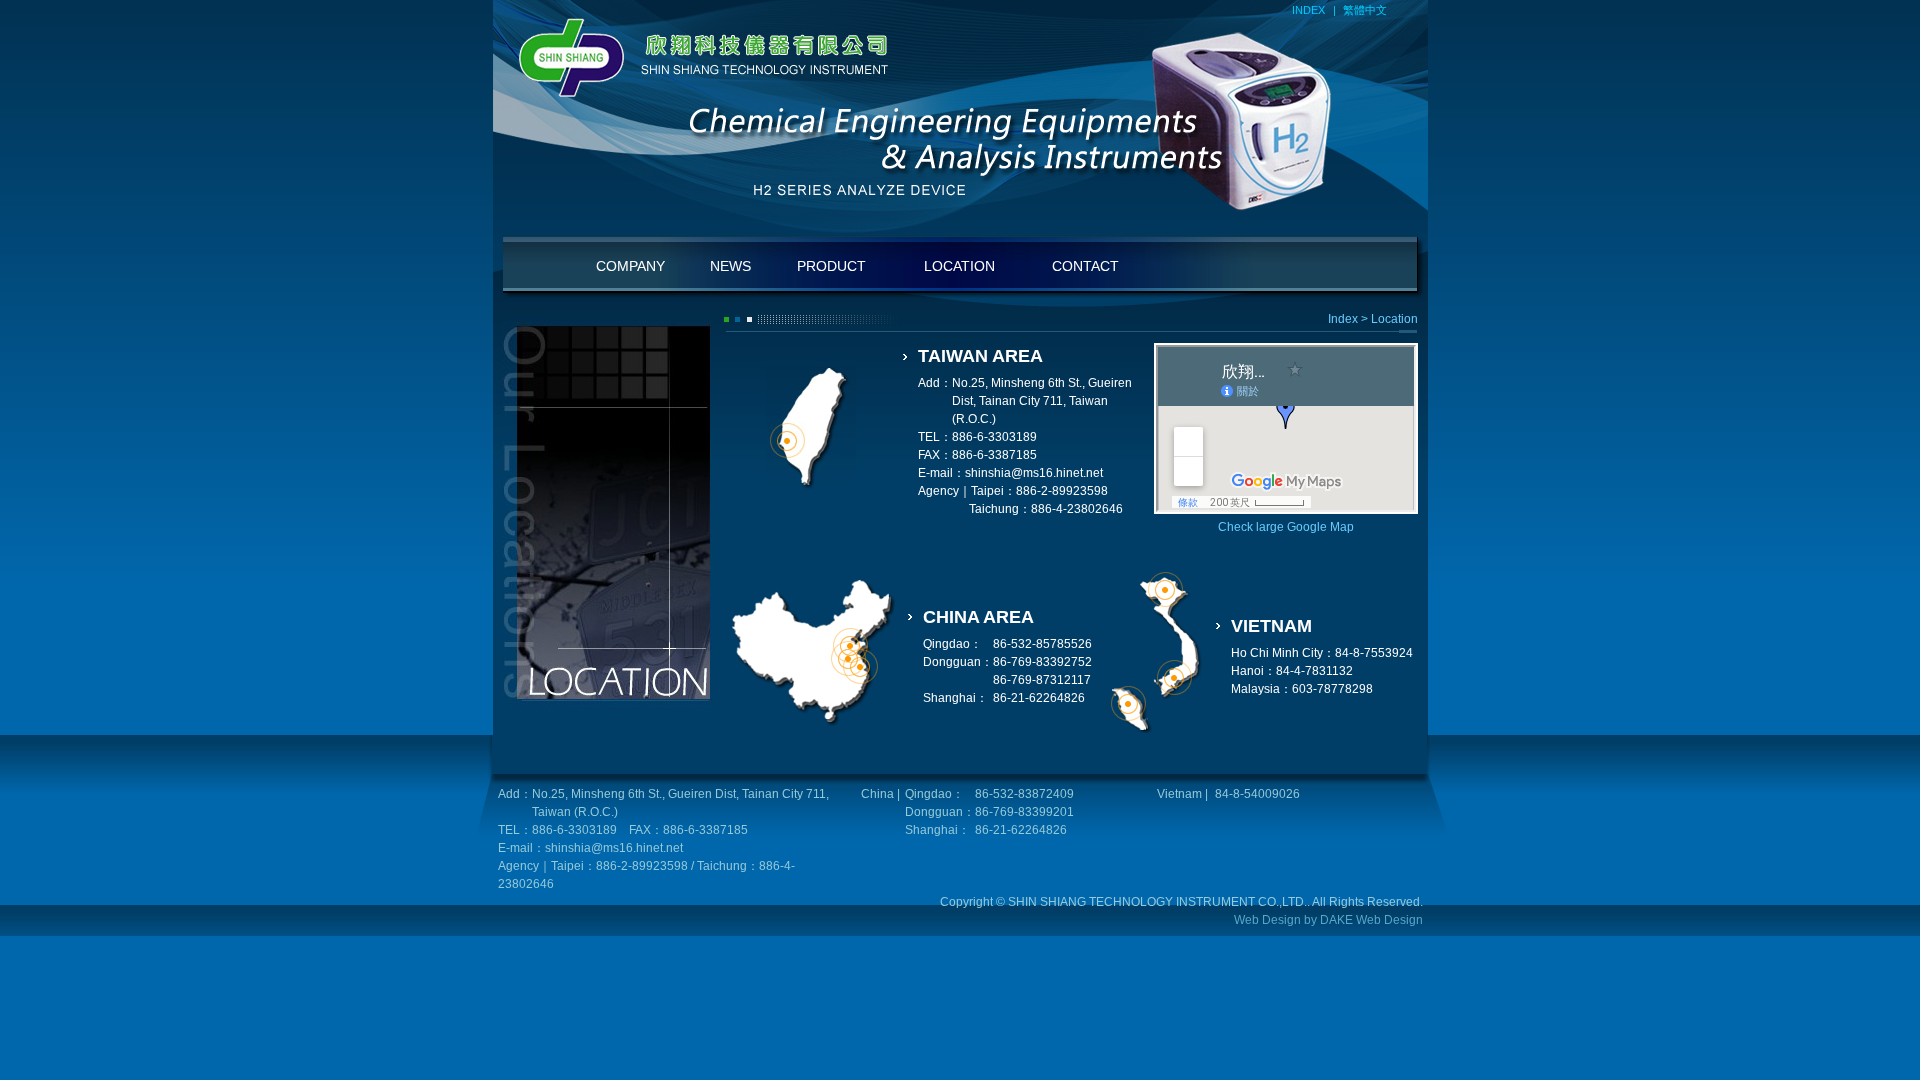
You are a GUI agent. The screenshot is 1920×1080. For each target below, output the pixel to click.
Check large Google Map (1286, 527)
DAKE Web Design (1371, 920)
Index (1343, 319)
